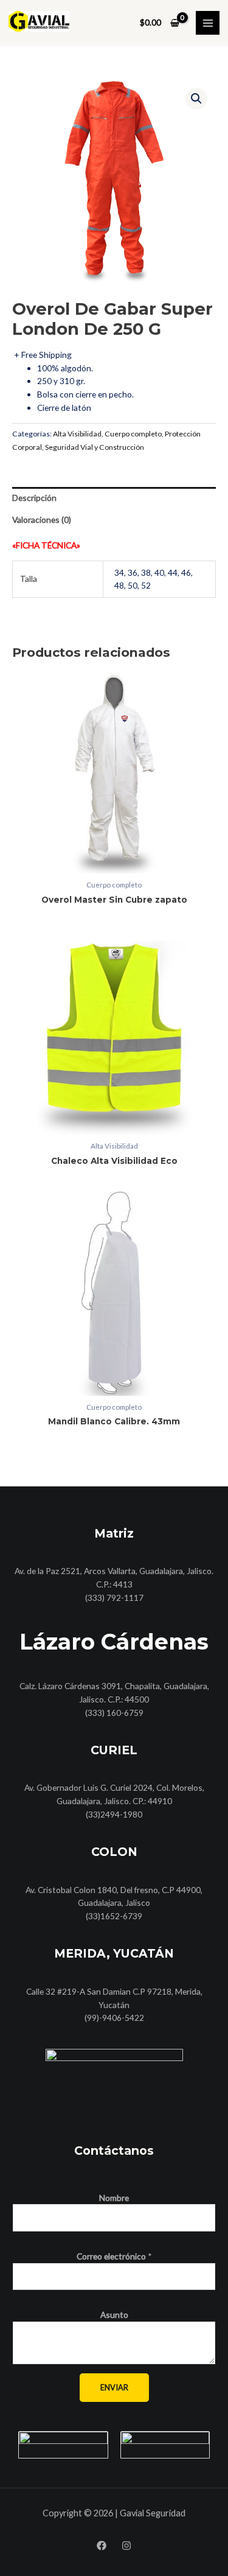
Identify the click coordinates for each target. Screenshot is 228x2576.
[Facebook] (102, 2546)
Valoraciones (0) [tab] (42, 520)
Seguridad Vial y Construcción (95, 447)
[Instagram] (126, 2546)
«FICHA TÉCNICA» (46, 545)
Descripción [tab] (34, 498)
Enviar (114, 2387)
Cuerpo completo (133, 434)
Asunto (114, 2315)
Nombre (114, 2198)
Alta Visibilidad (77, 434)
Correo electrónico (114, 2256)
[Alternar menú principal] (208, 23)
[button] (196, 99)
